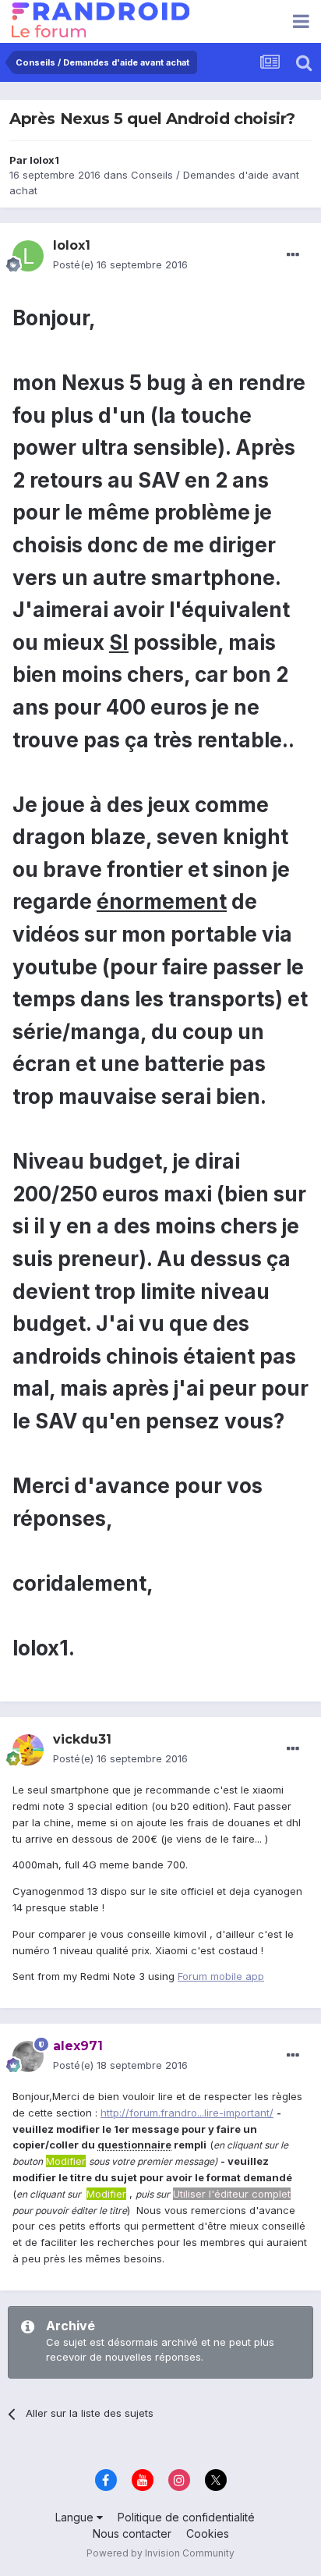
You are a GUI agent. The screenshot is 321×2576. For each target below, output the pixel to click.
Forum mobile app (221, 1976)
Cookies (208, 2533)
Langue (76, 2517)
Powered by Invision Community (160, 2553)
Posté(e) (120, 264)
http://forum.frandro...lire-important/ (187, 2113)
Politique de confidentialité (186, 2517)
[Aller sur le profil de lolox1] (28, 256)
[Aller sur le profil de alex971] (28, 2056)
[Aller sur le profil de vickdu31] (28, 1750)
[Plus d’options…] (293, 255)
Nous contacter (132, 2533)
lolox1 (44, 160)
